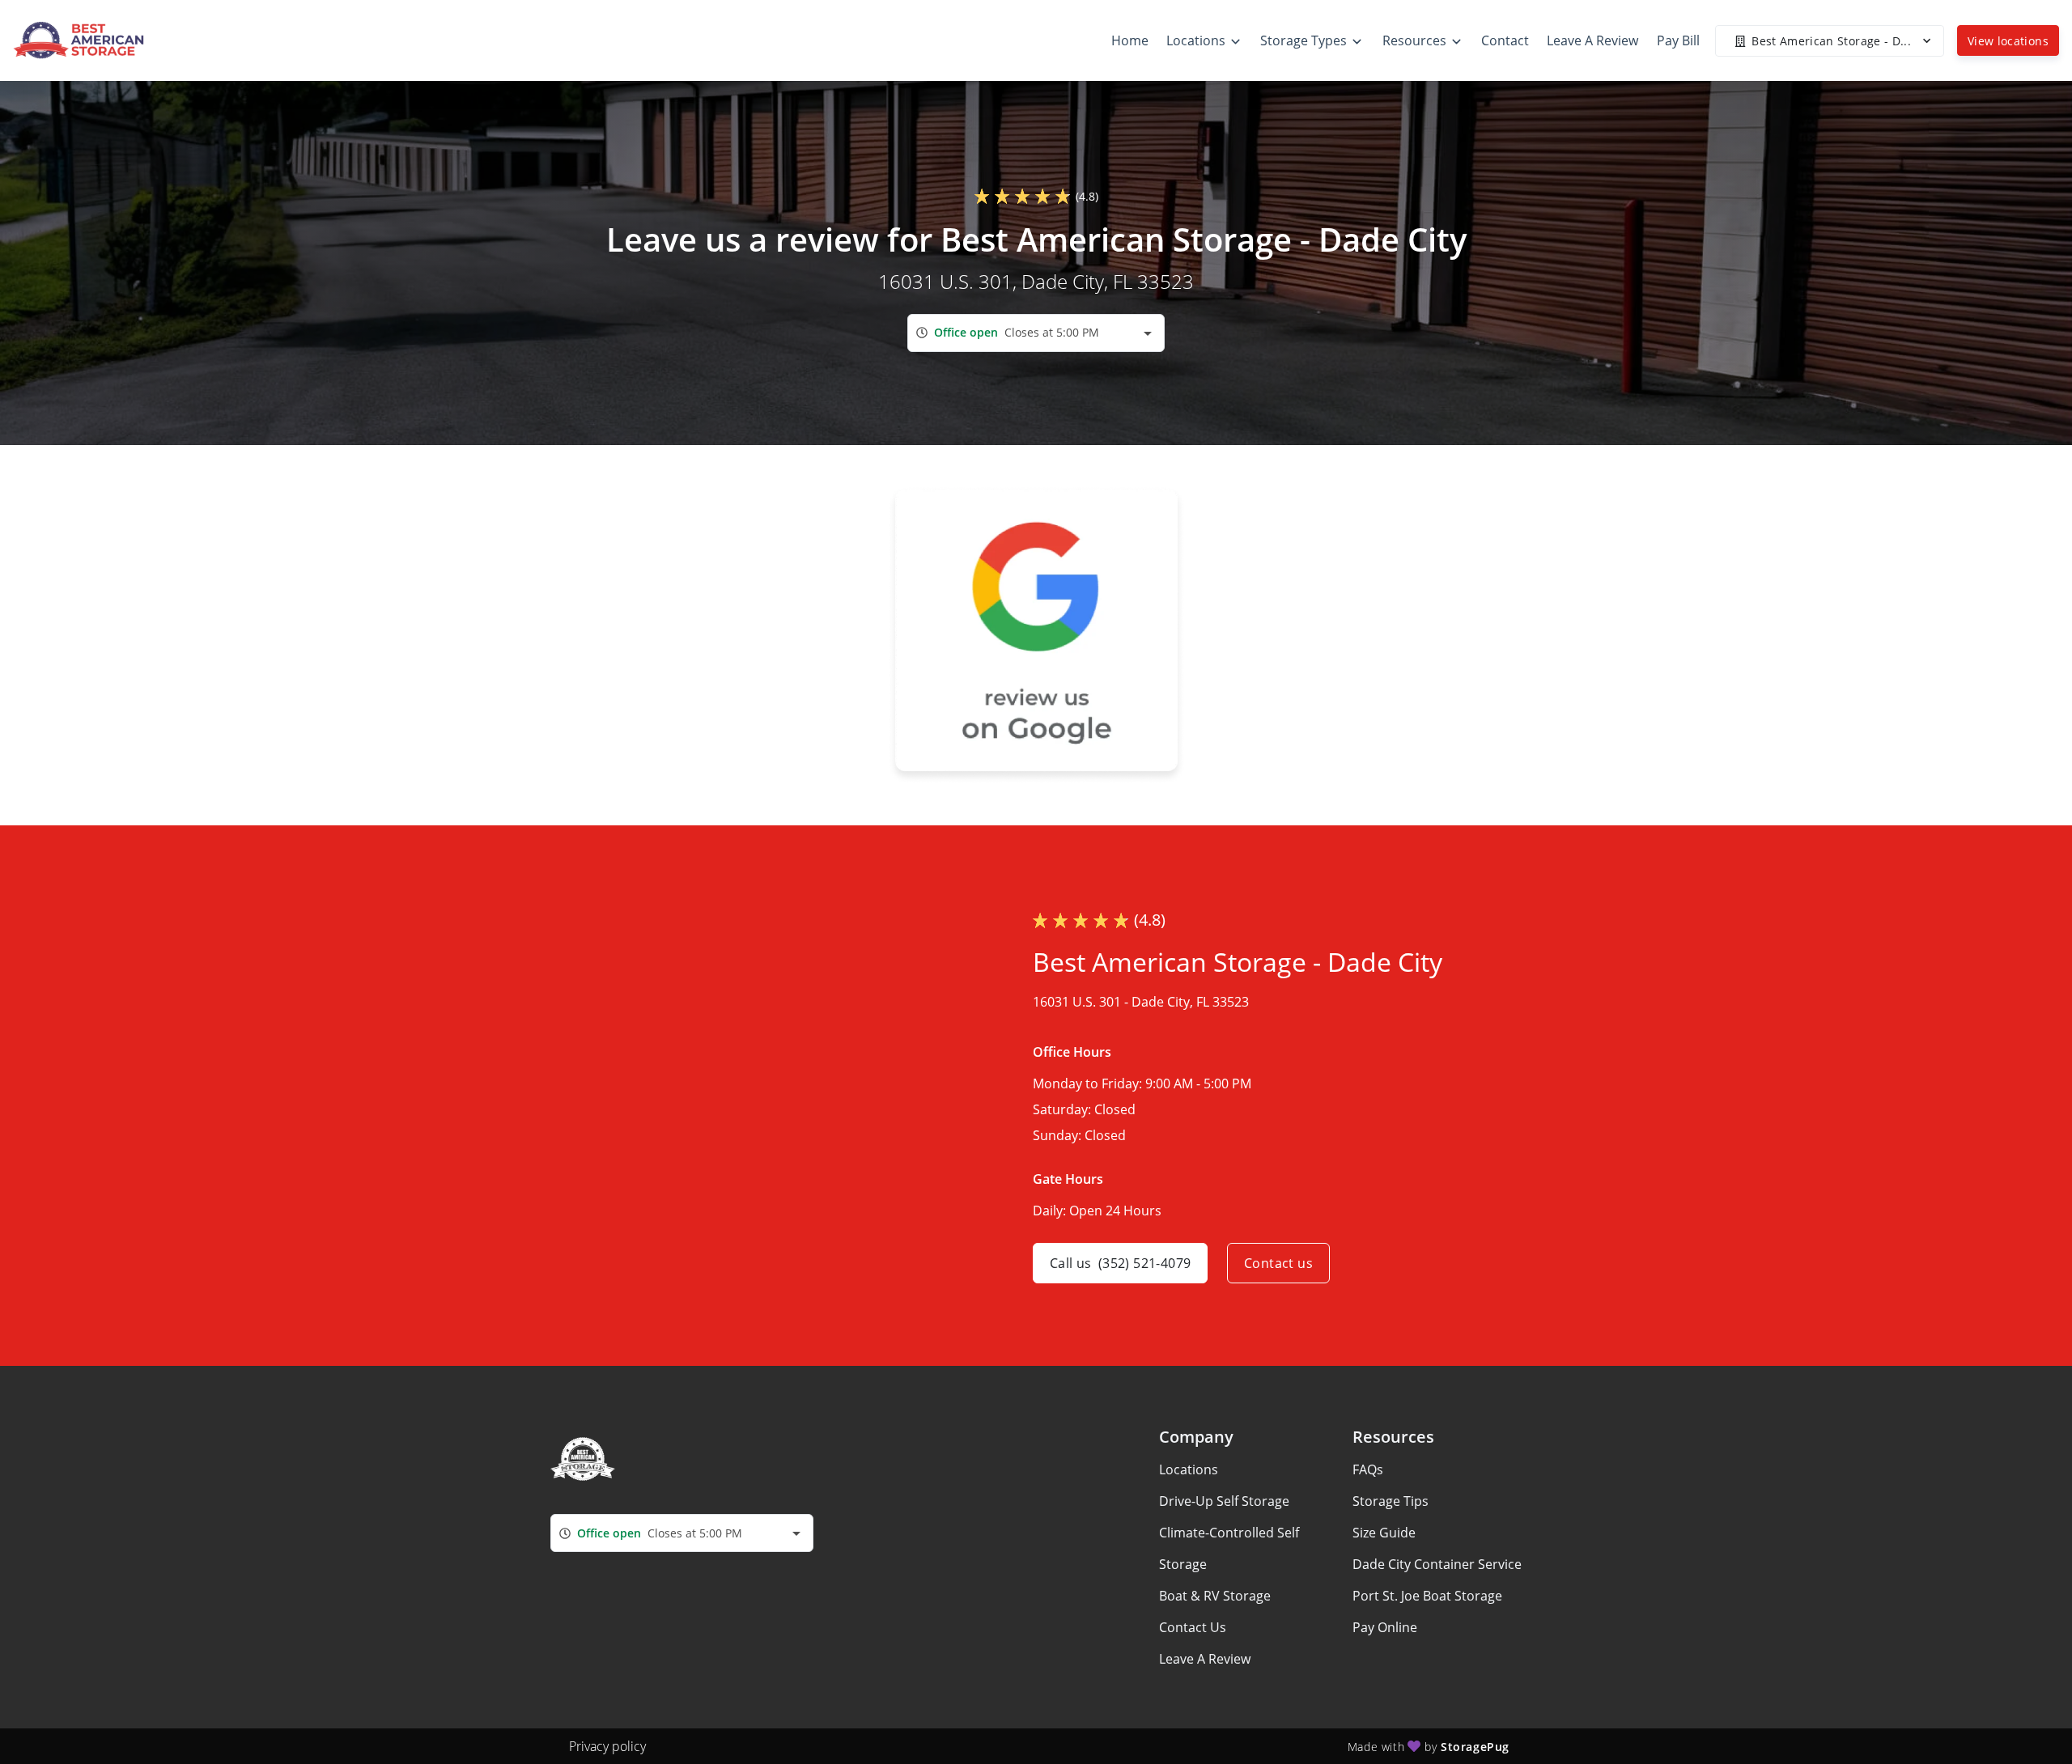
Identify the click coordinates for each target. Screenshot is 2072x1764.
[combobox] (1036, 333)
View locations (2008, 41)
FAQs (1368, 1469)
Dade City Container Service (1437, 1564)
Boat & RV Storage (1215, 1596)
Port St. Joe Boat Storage (1427, 1596)
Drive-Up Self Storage (1224, 1501)
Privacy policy (607, 1746)
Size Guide (1384, 1533)
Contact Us (1193, 1627)
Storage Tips (1391, 1501)
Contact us (1278, 1263)
